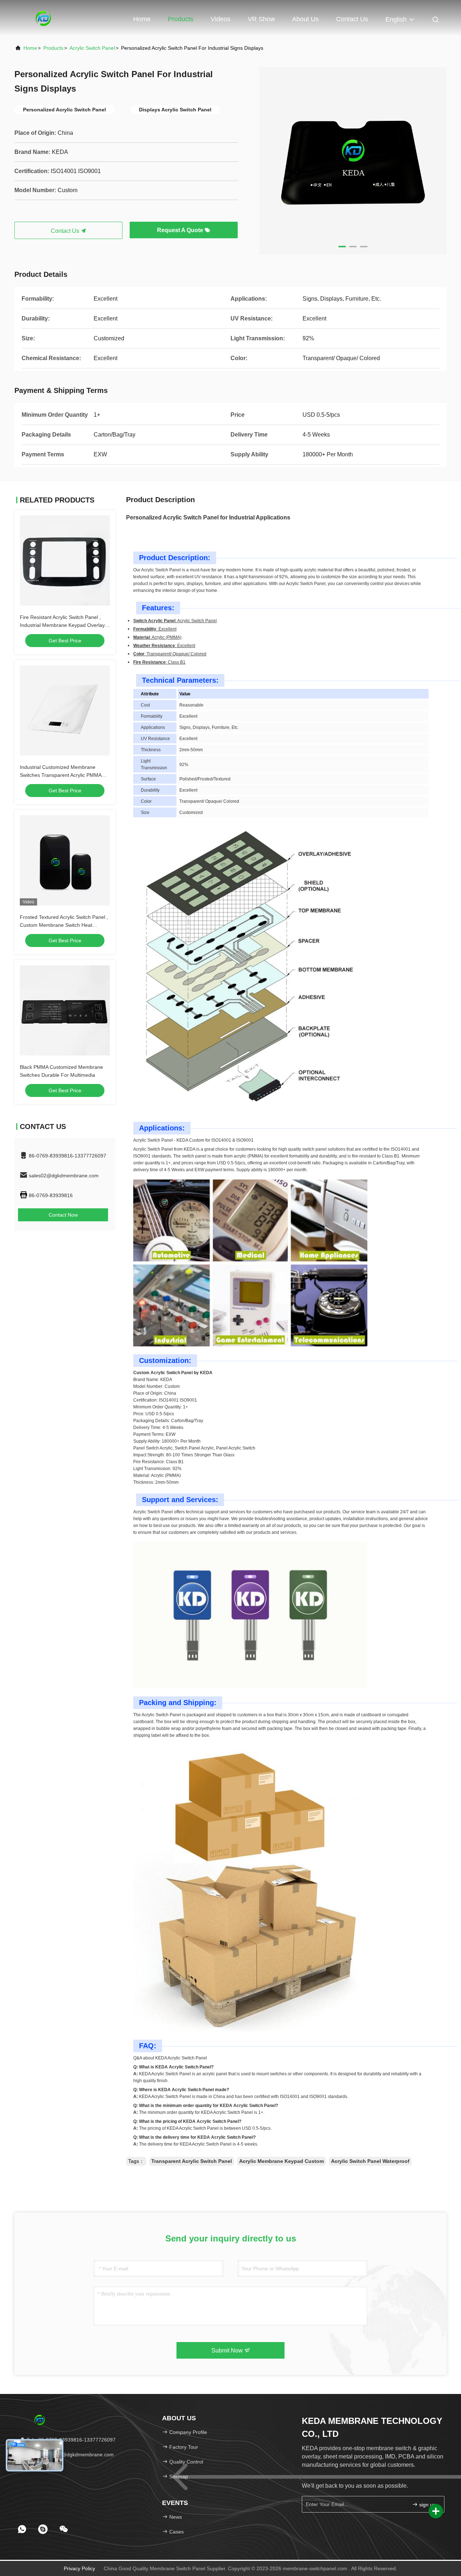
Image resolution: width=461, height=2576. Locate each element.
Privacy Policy (79, 2568)
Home (142, 19)
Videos (221, 19)
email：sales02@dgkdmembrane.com (70, 2455)
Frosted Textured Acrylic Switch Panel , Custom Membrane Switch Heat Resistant (64, 925)
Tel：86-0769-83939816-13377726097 (70, 2440)
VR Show (261, 19)
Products (181, 19)
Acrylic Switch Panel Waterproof (370, 2161)
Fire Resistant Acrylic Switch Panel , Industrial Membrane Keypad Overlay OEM (62, 625)
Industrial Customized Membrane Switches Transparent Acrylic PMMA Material (61, 775)
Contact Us (352, 19)
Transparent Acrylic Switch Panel (192, 2161)
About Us (305, 19)
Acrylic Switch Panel (92, 48)
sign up (427, 2505)
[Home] (43, 18)
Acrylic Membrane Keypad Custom (281, 2161)
